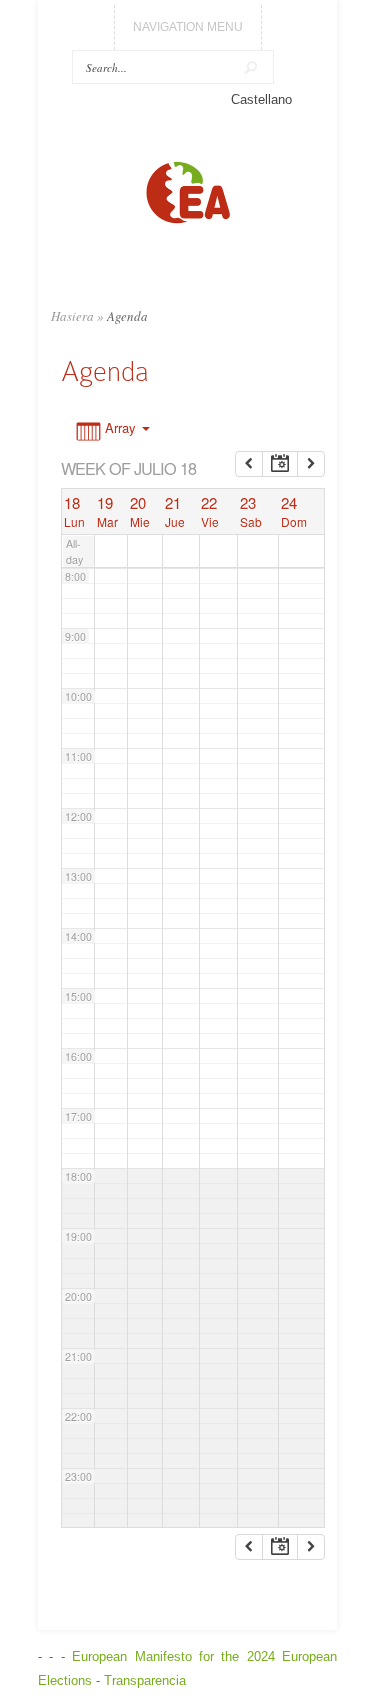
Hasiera (72, 316)
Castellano (261, 99)
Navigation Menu (188, 27)
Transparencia (145, 1680)
